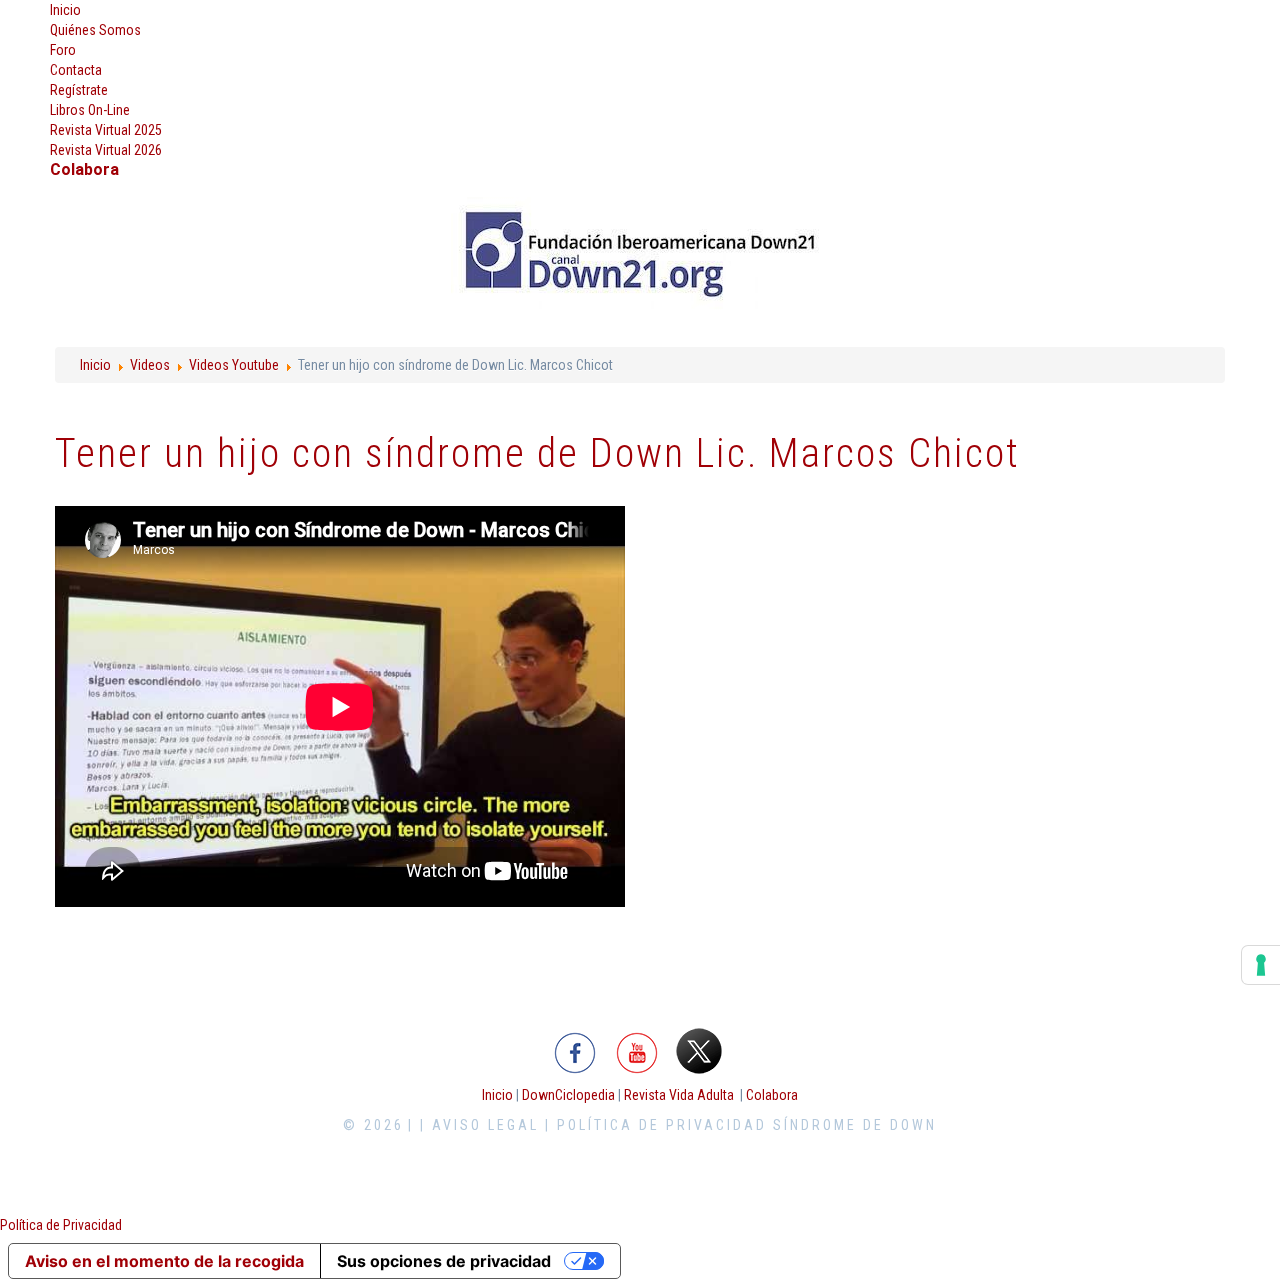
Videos (150, 365)
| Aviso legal (479, 1125)
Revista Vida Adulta (679, 1095)
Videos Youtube (234, 365)
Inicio (95, 365)
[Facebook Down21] (575, 1050)
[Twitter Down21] (699, 1050)
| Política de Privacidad (656, 1125)
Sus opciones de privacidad (444, 1261)
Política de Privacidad (61, 1225)
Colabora (772, 1095)
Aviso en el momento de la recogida (164, 1261)
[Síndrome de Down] (640, 254)
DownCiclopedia (568, 1095)
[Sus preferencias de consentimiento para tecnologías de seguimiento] (1261, 965)
